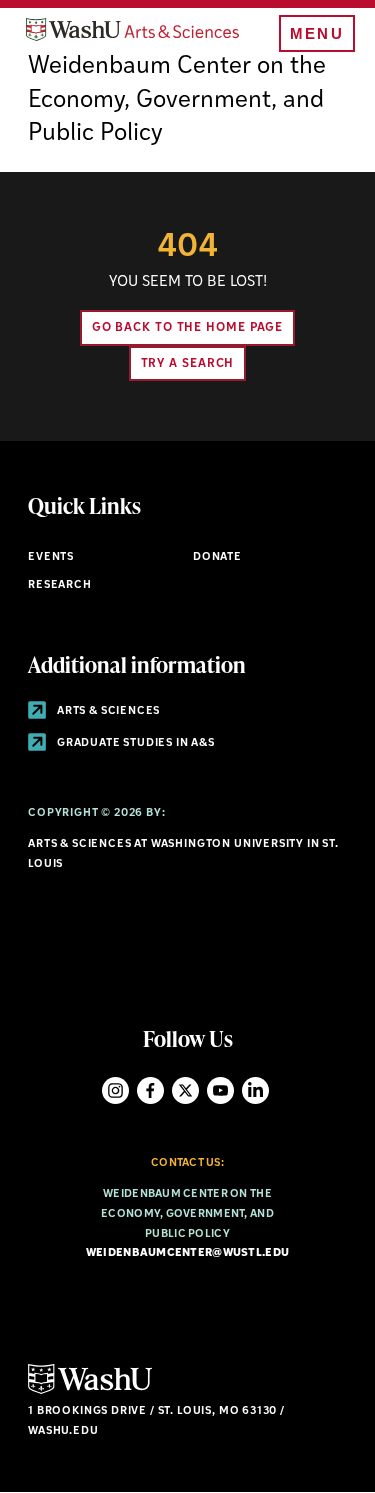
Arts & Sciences (107, 711)
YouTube (220, 1090)
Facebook (150, 1090)
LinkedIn (255, 1090)
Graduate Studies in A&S (134, 743)
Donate (217, 557)
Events (51, 557)
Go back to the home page (188, 328)
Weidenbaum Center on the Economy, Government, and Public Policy (177, 100)
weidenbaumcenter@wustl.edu (187, 1253)
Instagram (115, 1090)
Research (60, 585)
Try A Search (188, 364)
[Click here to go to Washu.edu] (90, 1391)
